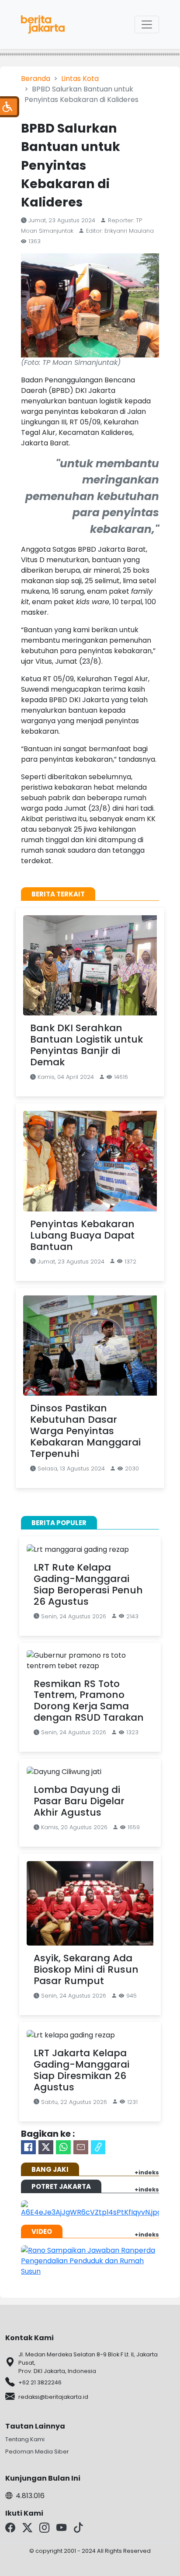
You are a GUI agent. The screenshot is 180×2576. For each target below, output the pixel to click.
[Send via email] (81, 2147)
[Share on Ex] (46, 2147)
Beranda (36, 79)
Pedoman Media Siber (37, 2452)
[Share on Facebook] (28, 2147)
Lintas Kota (80, 79)
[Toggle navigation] (147, 24)
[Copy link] (98, 2147)
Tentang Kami (25, 2439)
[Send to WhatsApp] (63, 2147)
